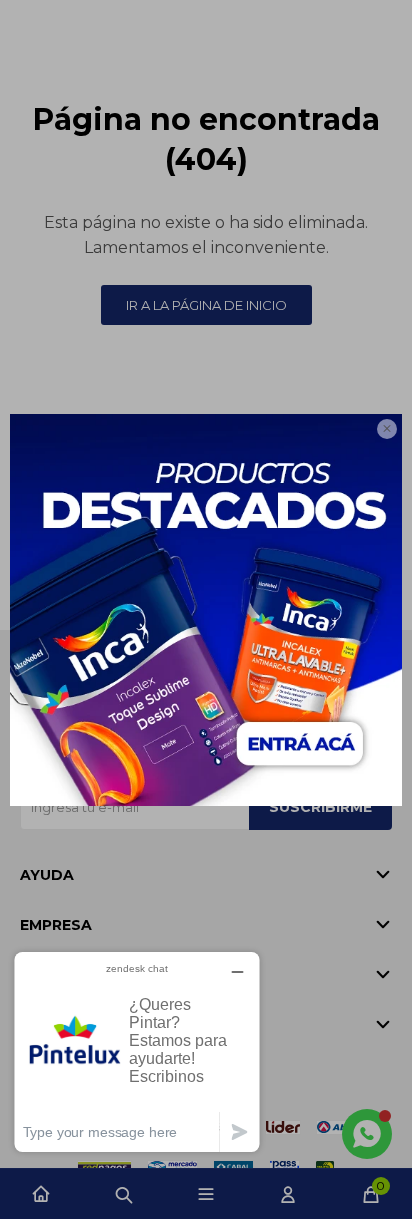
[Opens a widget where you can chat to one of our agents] (137, 1051)
